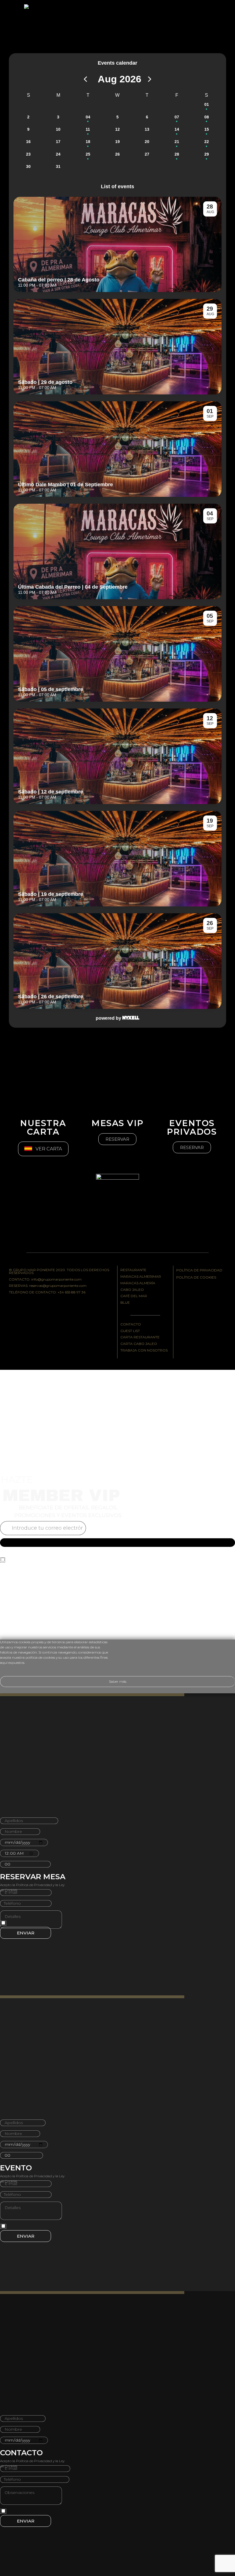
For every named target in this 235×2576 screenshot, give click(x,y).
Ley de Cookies (71, 1565)
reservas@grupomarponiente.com (58, 1286)
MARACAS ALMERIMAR (141, 1276)
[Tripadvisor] (63, 1310)
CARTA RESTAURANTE (140, 1337)
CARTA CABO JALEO (139, 1344)
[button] (117, 1139)
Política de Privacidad (34, 1565)
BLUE (125, 1302)
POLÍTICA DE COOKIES (196, 1277)
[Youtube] (48, 1310)
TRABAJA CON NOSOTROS (144, 1350)
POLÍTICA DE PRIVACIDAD (199, 1270)
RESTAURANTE (133, 1270)
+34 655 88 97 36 (72, 1292)
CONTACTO (131, 1324)
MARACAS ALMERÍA (138, 1283)
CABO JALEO (132, 1290)
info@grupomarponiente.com (56, 1279)
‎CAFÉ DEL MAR (134, 1296)
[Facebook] (16, 1310)
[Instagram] (32, 1310)
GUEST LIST (130, 1331)
